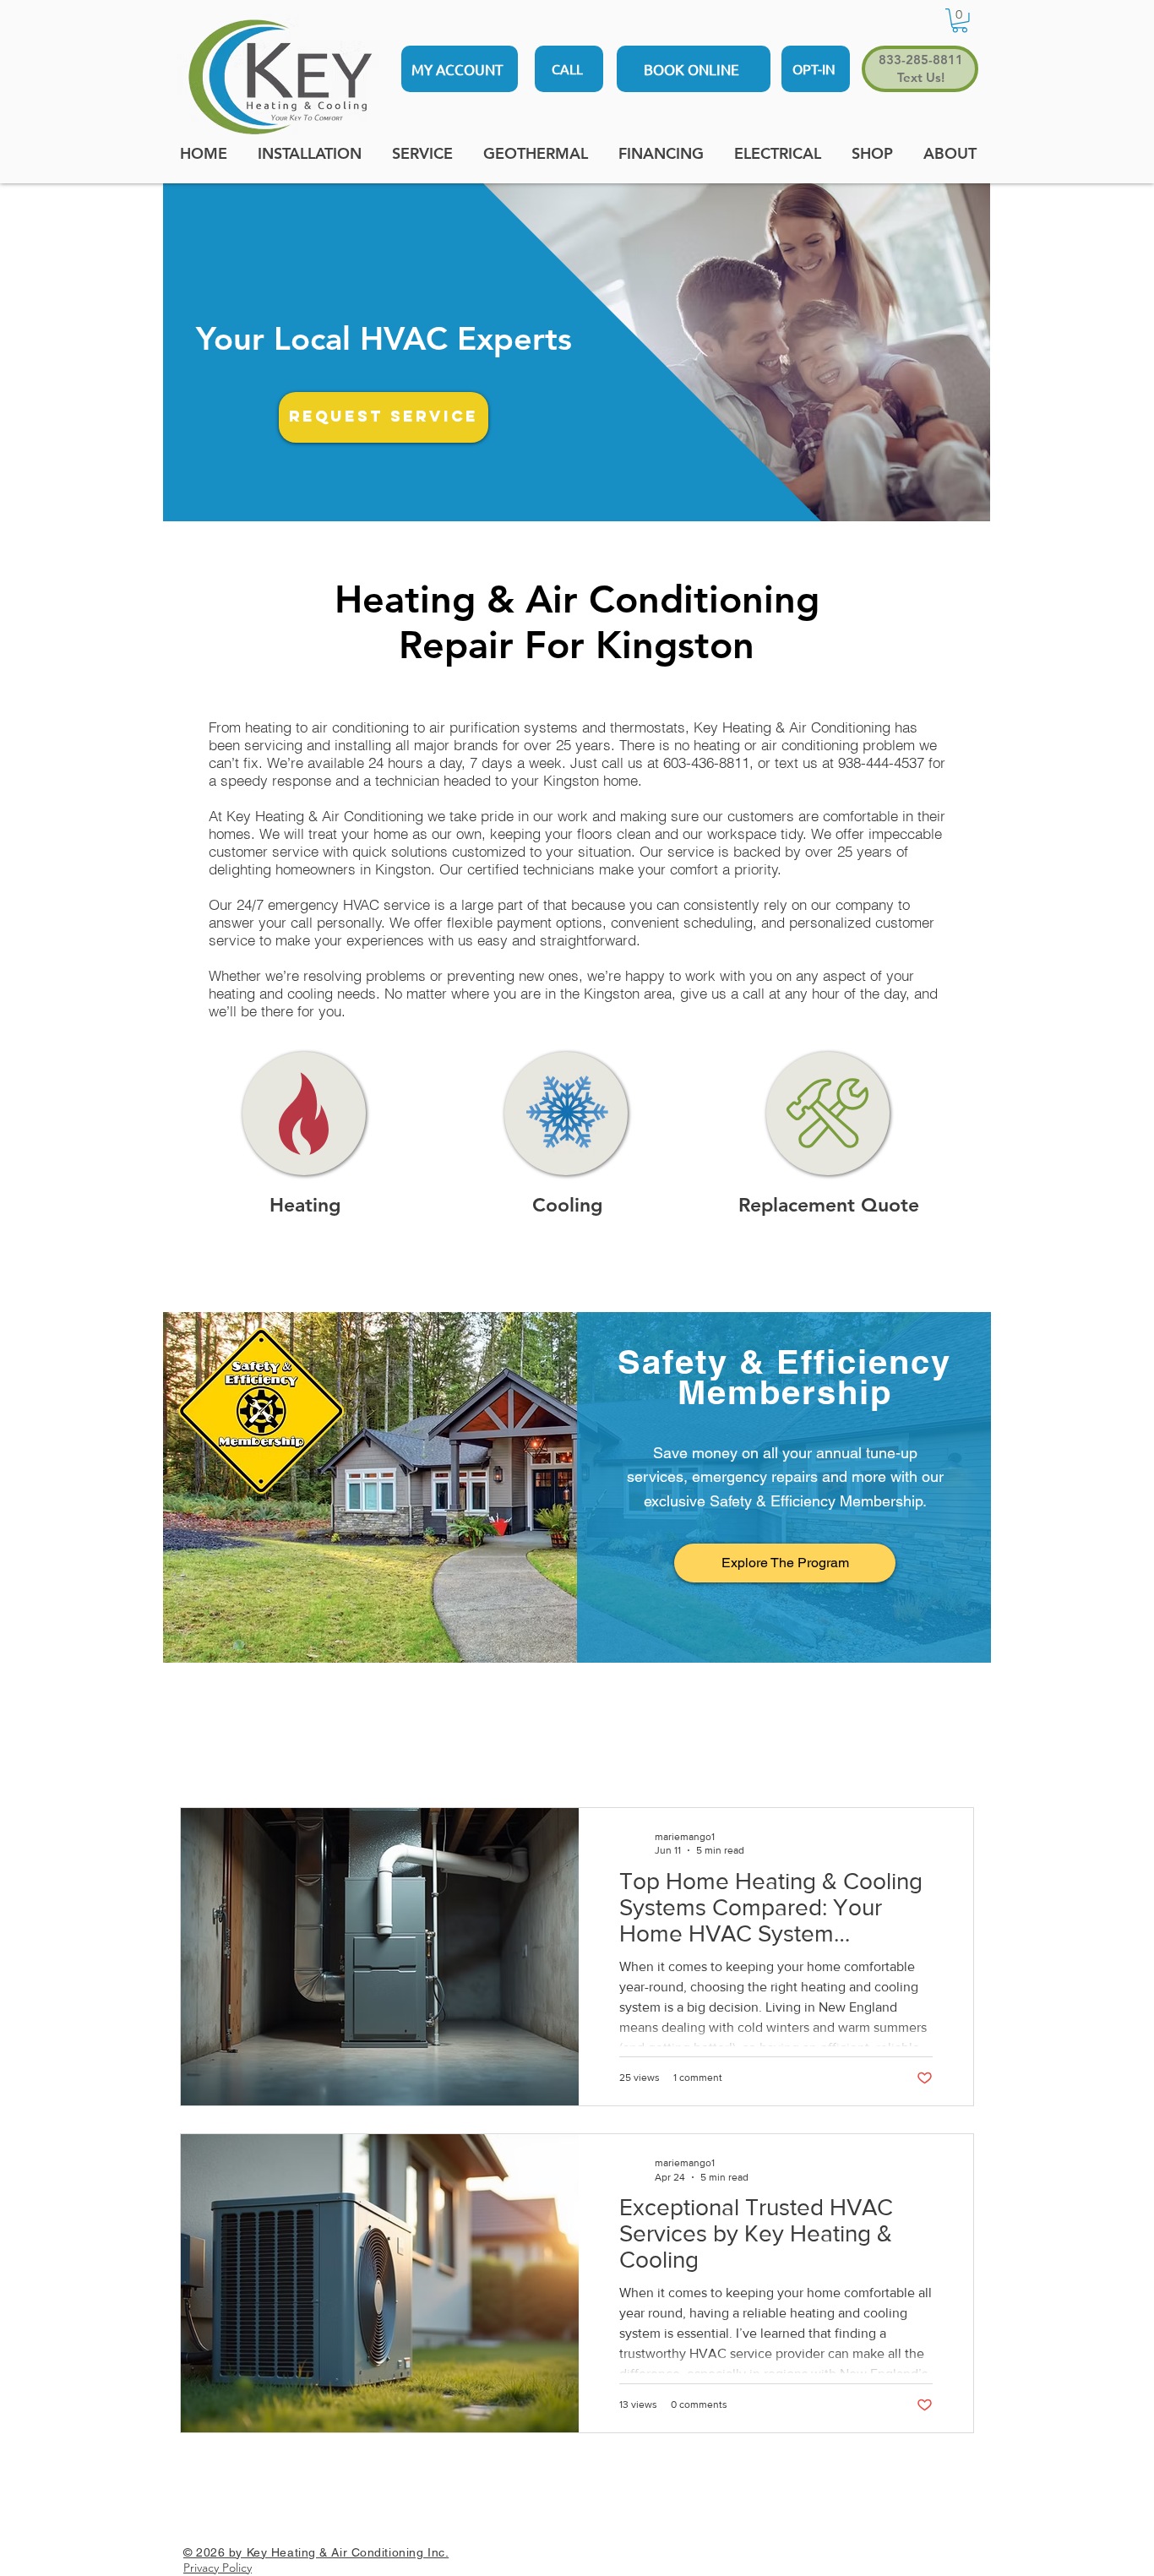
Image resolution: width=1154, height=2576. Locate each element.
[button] (960, 21)
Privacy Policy (218, 2568)
